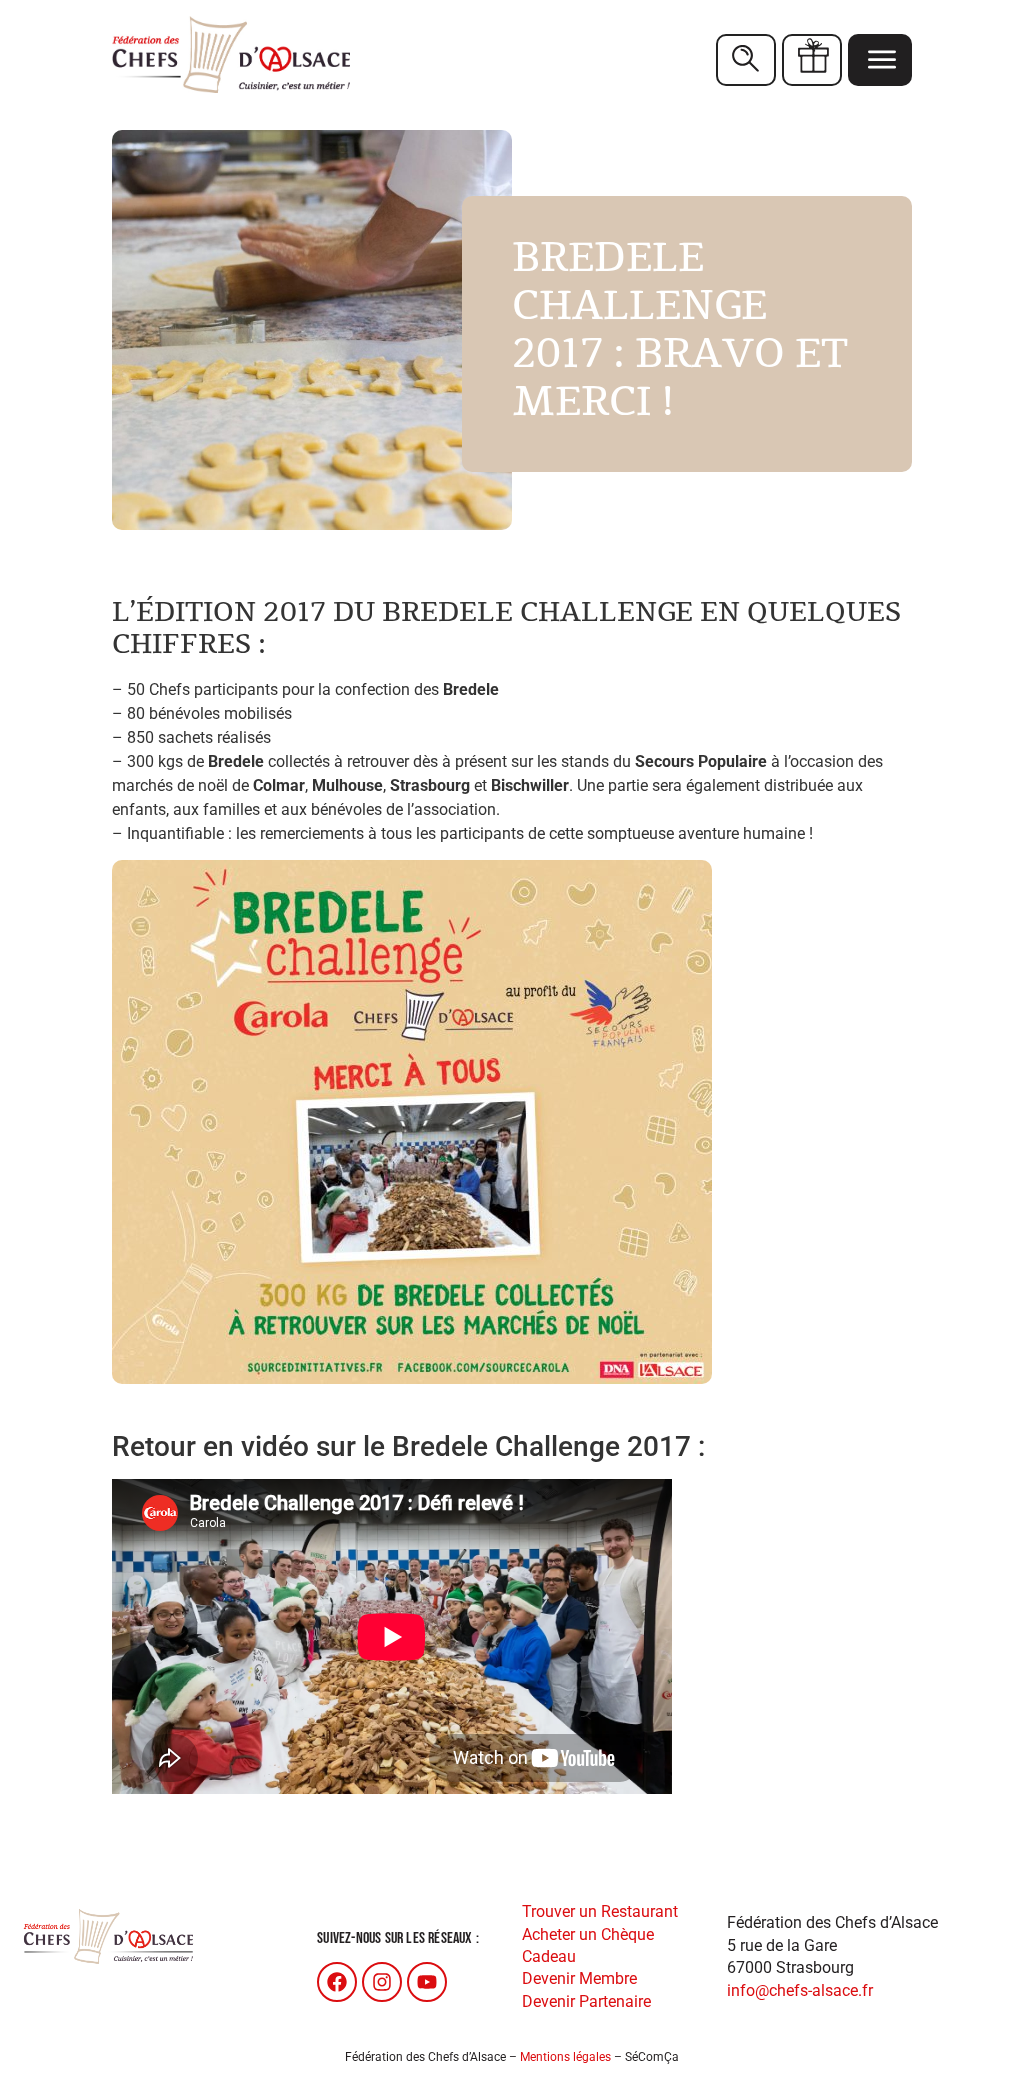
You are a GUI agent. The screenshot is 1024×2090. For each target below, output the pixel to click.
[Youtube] (427, 1982)
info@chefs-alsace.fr (800, 1990)
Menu (880, 60)
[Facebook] (337, 1982)
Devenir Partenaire (586, 2001)
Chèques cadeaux (812, 60)
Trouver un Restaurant (600, 1911)
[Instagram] (382, 1982)
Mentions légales (565, 2057)
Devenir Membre (579, 1978)
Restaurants (746, 60)
